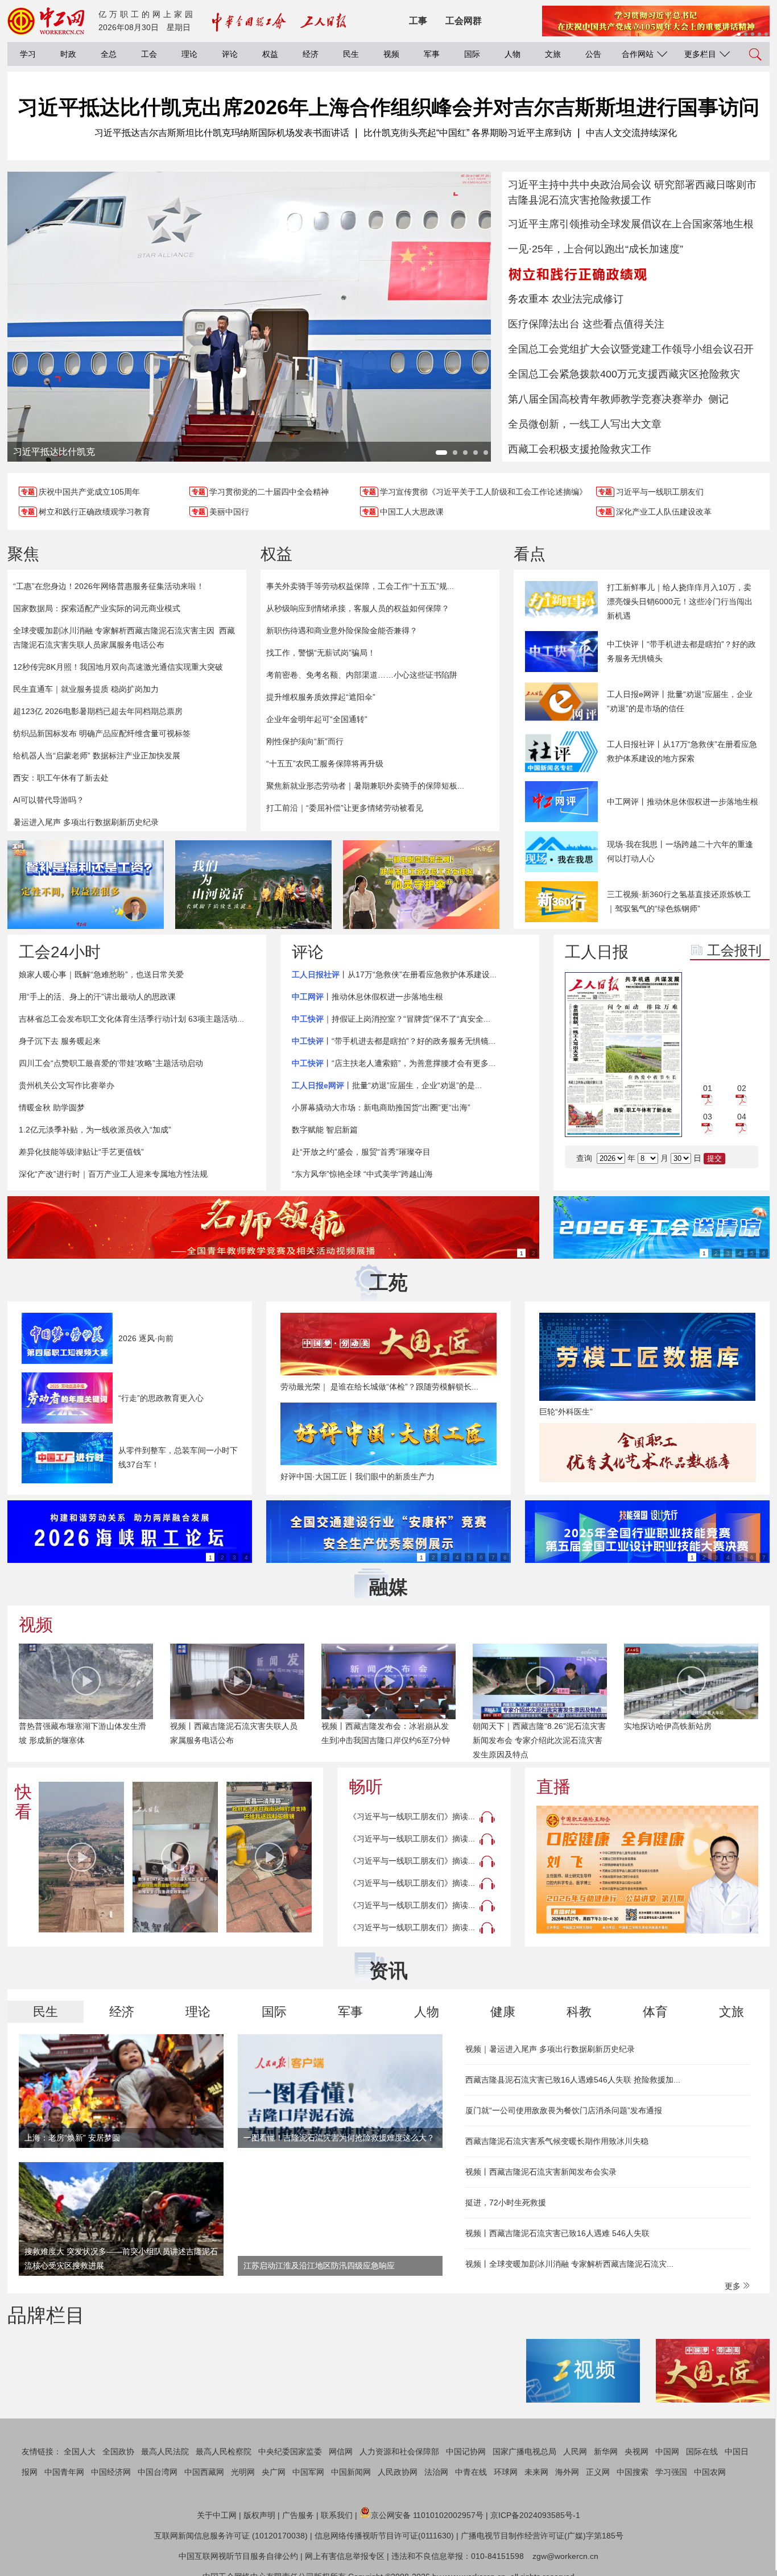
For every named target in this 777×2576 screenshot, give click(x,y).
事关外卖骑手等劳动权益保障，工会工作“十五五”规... (360, 586)
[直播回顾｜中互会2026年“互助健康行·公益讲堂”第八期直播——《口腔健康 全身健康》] (647, 1870)
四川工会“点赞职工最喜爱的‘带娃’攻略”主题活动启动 (111, 1063)
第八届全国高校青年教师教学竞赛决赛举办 (605, 399)
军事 (432, 54)
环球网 (506, 2472)
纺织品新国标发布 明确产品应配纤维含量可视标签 (102, 733)
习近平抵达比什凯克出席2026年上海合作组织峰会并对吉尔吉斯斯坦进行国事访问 (388, 107)
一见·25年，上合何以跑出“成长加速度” (596, 249)
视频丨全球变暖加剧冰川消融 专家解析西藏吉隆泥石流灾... (569, 2264)
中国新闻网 (351, 2472)
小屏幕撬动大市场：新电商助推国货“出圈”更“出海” (381, 1107)
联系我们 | (339, 2515)
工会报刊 (734, 950)
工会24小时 (60, 952)
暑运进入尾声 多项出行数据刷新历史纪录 (86, 822)
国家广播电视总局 (524, 2451)
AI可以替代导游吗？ (49, 800)
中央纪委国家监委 (290, 2451)
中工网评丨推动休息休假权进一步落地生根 (683, 802)
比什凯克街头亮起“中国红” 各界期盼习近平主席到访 (468, 133)
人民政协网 (398, 2472)
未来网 (536, 2472)
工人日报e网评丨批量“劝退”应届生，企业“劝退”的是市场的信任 (680, 701)
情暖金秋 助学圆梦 (52, 1107)
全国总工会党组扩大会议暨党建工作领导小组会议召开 (631, 349)
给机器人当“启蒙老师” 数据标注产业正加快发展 (97, 756)
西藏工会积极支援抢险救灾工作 (580, 449)
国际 (472, 54)
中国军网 (308, 2472)
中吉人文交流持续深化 (631, 133)
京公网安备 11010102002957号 (427, 2515)
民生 (351, 54)
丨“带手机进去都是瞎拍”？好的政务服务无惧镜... (394, 1041)
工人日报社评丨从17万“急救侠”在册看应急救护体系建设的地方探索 (682, 751)
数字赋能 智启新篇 (325, 1130)
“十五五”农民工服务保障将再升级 (325, 764)
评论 (230, 54)
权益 (270, 54)
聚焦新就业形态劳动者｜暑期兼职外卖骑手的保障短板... (365, 786)
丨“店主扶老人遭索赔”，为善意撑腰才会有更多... (394, 1063)
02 (742, 1088)
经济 (311, 54)
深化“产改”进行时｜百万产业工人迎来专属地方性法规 (113, 1174)
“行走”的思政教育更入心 (161, 1398)
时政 (68, 54)
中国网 (667, 2451)
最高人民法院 (165, 2451)
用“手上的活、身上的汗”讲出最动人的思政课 (97, 997)
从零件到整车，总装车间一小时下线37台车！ (178, 1457)
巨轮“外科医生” (566, 1412)
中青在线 (471, 2472)
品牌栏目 (46, 2315)
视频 (391, 54)
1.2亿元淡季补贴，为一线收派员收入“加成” (95, 1130)
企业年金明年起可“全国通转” (317, 719)
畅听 (366, 1787)
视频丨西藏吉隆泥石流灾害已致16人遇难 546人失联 (557, 2233)
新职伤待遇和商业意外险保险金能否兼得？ (342, 630)
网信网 (341, 2451)
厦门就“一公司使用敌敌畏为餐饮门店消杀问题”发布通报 (564, 2110)
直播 (553, 1787)
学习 (28, 54)
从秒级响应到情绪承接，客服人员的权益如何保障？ (358, 608)
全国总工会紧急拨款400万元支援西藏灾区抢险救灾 (624, 374)
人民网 (575, 2451)
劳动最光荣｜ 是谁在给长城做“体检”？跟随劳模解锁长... (379, 1387)
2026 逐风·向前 (146, 1338)
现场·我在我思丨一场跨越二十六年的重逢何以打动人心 (680, 851)
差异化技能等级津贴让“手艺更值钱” (81, 1152)
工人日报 (597, 952)
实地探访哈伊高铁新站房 (516, 1726)
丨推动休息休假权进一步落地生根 (367, 997)
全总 (109, 54)
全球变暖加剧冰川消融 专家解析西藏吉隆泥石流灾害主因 (114, 630)
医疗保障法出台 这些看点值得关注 (586, 324)
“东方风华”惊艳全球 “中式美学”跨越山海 (362, 1174)
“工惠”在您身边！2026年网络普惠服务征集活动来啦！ (109, 586)
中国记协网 (466, 2451)
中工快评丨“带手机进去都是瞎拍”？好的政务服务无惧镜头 (681, 651)
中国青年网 (64, 2472)
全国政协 (118, 2451)
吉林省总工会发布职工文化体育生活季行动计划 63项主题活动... (131, 1019)
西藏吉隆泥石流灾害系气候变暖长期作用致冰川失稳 (557, 2141)
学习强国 (671, 2472)
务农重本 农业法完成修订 (566, 299)
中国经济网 (111, 2472)
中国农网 (710, 2472)
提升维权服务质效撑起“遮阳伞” (321, 697)
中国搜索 (633, 2472)
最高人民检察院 (224, 2451)
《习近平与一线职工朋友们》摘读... (412, 1816)
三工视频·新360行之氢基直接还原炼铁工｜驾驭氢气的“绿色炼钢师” (679, 901)
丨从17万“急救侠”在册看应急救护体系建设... (394, 974)
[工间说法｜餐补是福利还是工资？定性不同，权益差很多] (86, 885)
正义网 (598, 2472)
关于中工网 (217, 2515)
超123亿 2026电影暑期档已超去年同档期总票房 (98, 711)
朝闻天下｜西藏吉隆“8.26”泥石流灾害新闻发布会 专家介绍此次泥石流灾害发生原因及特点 (388, 1740)
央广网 (274, 2472)
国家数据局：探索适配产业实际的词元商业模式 (97, 608)
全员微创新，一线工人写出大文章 (585, 424)
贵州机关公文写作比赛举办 (67, 1085)
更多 (734, 2286)
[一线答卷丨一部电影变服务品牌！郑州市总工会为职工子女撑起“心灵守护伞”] (421, 885)
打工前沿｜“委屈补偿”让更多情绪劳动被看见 (345, 808)
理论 (189, 54)
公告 (593, 54)
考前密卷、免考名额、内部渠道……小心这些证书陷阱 (362, 675)
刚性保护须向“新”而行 (305, 741)
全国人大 (80, 2451)
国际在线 (702, 2451)
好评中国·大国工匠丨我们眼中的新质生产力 (357, 1476)
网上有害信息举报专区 (345, 2556)
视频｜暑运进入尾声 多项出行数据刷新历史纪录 (550, 2049)
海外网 (567, 2472)
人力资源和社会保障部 (399, 2451)
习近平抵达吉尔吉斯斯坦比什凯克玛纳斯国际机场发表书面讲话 (222, 133)
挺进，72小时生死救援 (506, 2202)
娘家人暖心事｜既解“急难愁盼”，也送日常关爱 (101, 974)
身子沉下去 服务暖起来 (60, 1041)
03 (708, 1117)
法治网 (436, 2472)
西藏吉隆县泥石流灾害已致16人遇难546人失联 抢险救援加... (573, 2080)
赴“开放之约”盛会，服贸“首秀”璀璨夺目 (361, 1152)
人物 (513, 54)
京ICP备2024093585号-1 (535, 2515)
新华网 (606, 2451)
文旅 (553, 54)
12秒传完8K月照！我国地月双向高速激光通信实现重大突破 (118, 667)
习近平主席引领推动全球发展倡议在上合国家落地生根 (631, 224)
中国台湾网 (158, 2472)
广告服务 (298, 2515)
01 (708, 1088)
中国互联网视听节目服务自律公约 (238, 2556)
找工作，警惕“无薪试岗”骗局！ (321, 653)
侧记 (718, 399)
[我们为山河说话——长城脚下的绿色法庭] (253, 885)
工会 (149, 54)
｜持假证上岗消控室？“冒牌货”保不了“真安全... (391, 1019)
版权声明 (259, 2515)
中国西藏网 (204, 2472)
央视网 (637, 2451)
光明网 (243, 2472)
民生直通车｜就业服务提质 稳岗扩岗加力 (86, 689)
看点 (530, 554)
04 (742, 1117)
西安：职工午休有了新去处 (61, 778)
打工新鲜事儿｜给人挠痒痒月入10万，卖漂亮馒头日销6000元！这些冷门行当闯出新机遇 (680, 602)
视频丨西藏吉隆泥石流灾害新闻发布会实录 (541, 2172)
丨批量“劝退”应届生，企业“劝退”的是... (387, 1085)
